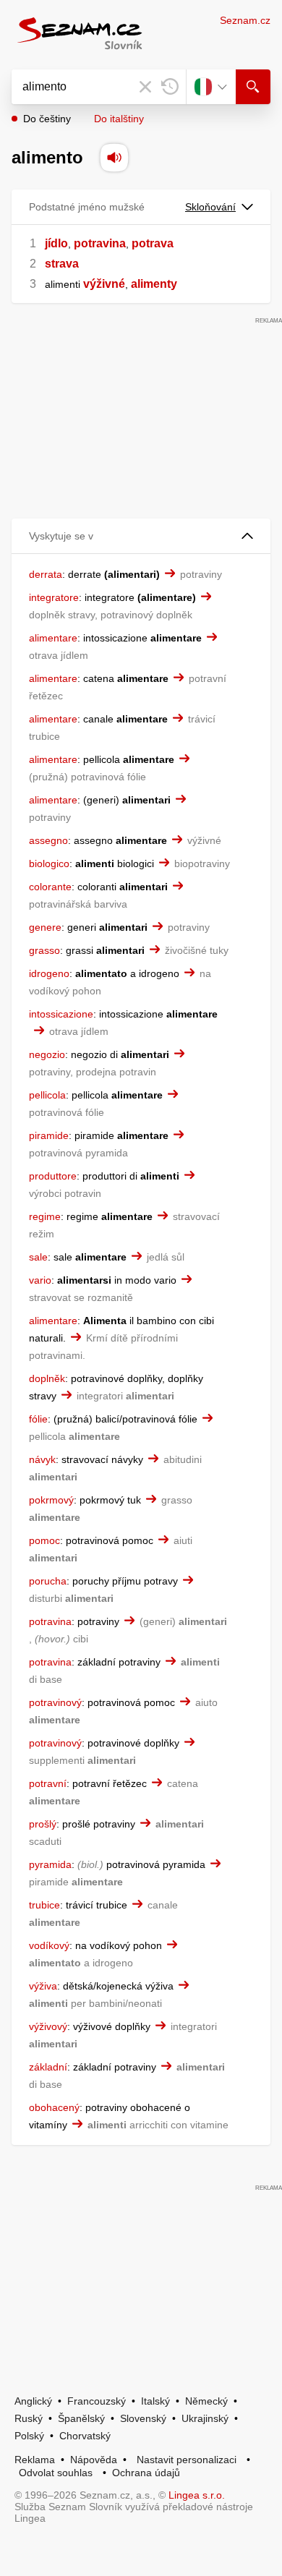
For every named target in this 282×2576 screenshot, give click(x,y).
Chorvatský (85, 2436)
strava (62, 264)
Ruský (29, 2418)
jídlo (56, 243)
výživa (43, 1986)
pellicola (47, 1095)
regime (45, 1216)
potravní (48, 1783)
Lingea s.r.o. (197, 2495)
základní (48, 2067)
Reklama (35, 2460)
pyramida (50, 1864)
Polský (29, 2436)
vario (40, 1280)
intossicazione (61, 1014)
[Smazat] (145, 87)
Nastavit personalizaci (187, 2460)
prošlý (43, 1824)
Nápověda (94, 2460)
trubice (44, 1905)
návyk (42, 1459)
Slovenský (143, 2418)
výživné (104, 284)
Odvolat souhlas (56, 2473)
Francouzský (97, 2401)
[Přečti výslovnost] (114, 158)
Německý (206, 2401)
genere (45, 927)
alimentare (53, 638)
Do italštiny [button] (119, 119)
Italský (155, 2401)
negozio (47, 1054)
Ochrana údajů (146, 2473)
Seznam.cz (245, 20)
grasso (44, 950)
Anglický (33, 2401)
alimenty (154, 284)
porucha (48, 1581)
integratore (54, 597)
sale (38, 1257)
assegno (48, 840)
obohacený (54, 2107)
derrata (46, 574)
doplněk (47, 1378)
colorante (50, 887)
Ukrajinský (205, 2418)
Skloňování (210, 207)
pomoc (44, 1540)
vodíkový (49, 1945)
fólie (38, 1419)
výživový (48, 2026)
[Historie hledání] (170, 87)
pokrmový (51, 1500)
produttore (53, 1176)
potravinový (55, 1702)
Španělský (81, 2418)
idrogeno (49, 973)
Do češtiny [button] (47, 119)
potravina (100, 243)
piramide (49, 1135)
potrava (153, 243)
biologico (49, 863)
